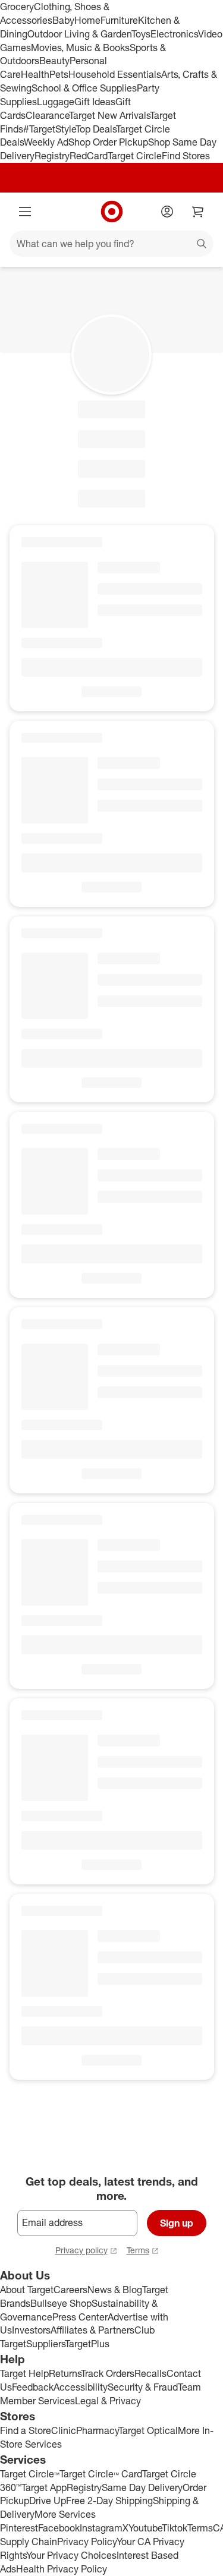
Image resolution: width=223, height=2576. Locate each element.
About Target (27, 2290)
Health (35, 74)
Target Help (24, 2373)
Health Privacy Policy (62, 2569)
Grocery (17, 7)
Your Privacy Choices (71, 2555)
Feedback (33, 2387)
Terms (138, 2250)
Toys (141, 34)
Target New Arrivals (109, 115)
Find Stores (186, 156)
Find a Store (26, 2430)
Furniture (119, 20)
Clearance (47, 115)
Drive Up (48, 2501)
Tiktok (175, 2528)
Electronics (174, 34)
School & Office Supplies (84, 88)
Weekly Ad (46, 142)
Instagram (101, 2528)
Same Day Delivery (142, 2487)
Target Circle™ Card (101, 2474)
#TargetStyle (49, 129)
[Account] (167, 212)
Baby (63, 20)
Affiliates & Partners (92, 2330)
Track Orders (108, 2373)
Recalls (150, 2373)
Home (87, 20)
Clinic (64, 2430)
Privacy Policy (87, 2542)
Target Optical (148, 2430)
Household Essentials (115, 74)
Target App (44, 2487)
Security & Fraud (143, 2387)
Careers (70, 2290)
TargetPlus (87, 2344)
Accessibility (81, 2387)
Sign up (177, 2223)
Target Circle (135, 156)
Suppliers (45, 2344)
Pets (59, 74)
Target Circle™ (30, 2474)
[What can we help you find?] (111, 244)
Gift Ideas (95, 102)
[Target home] (112, 212)
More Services (65, 2514)
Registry (52, 156)
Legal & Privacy (108, 2401)
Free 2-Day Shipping (109, 2501)
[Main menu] (25, 212)
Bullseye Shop (61, 2303)
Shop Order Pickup (108, 142)
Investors (31, 2330)
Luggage (56, 102)
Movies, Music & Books (80, 48)
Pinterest (19, 2528)
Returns (65, 2373)
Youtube (145, 2528)
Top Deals (96, 129)
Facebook (59, 2528)
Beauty (54, 61)
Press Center (80, 2317)
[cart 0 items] (198, 212)
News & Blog (115, 2290)
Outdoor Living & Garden (79, 34)
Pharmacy (97, 2430)
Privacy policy (81, 2250)
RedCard (89, 156)
